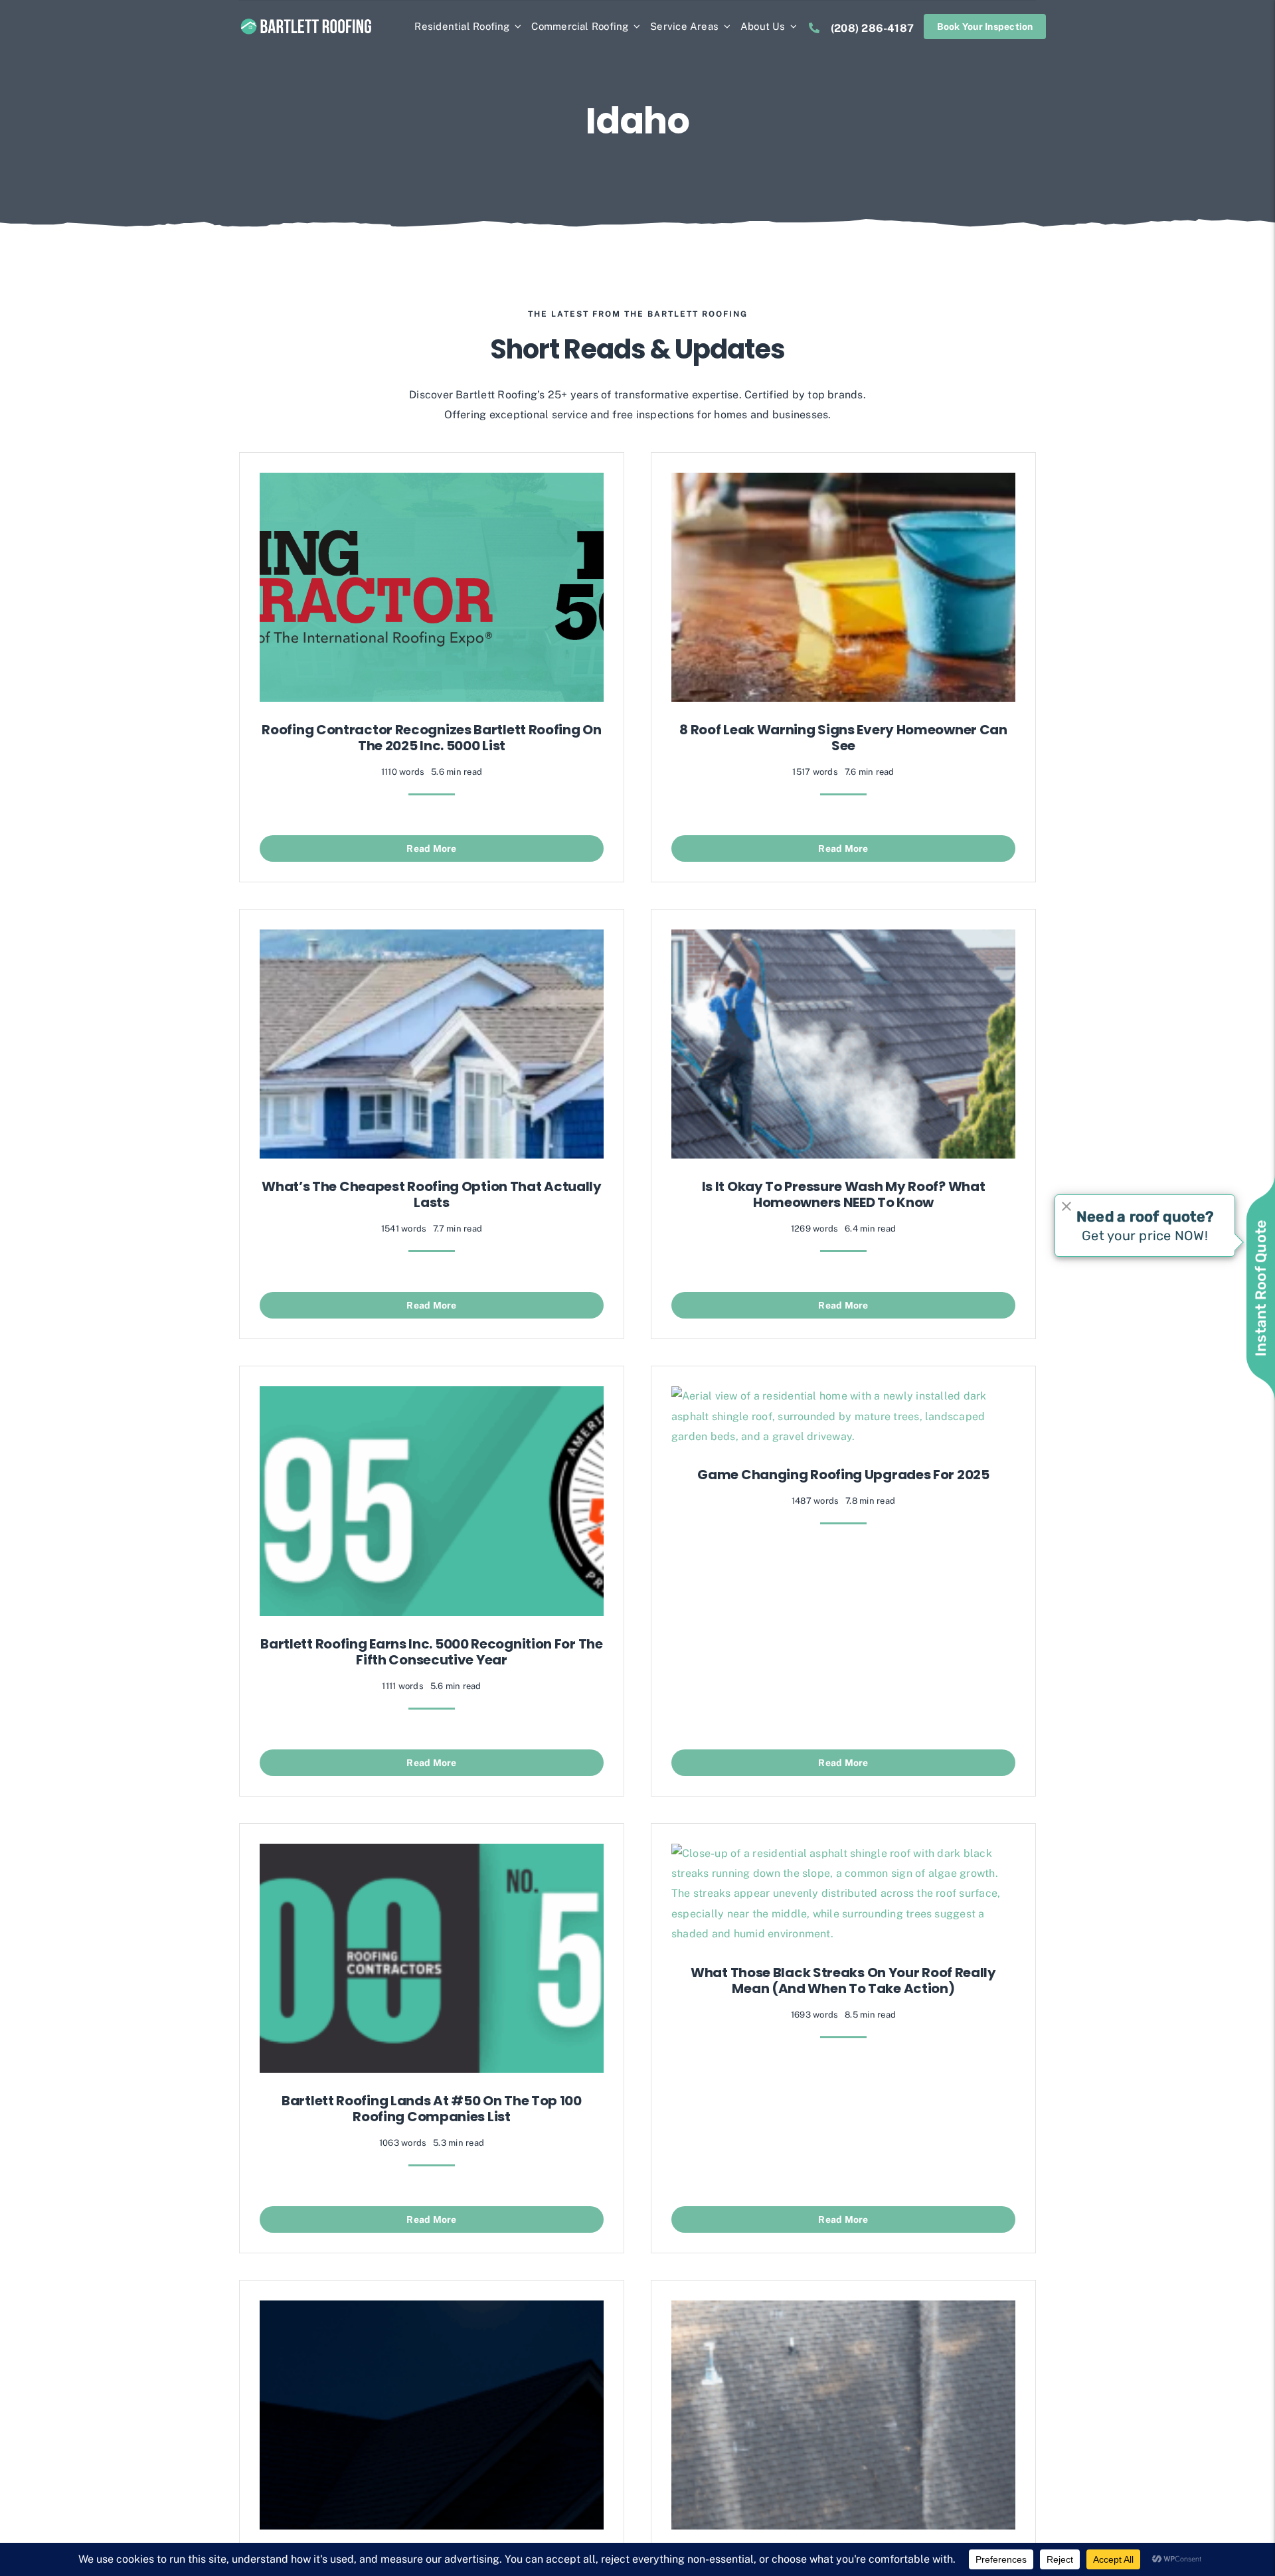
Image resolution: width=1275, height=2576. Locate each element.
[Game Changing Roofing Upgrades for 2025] (843, 1396)
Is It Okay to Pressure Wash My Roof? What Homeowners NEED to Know (844, 1194)
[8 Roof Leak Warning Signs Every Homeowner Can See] (843, 482)
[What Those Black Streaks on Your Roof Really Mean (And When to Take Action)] (843, 1853)
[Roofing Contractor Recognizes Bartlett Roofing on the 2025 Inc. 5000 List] (432, 482)
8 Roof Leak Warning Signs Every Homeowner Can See (843, 738)
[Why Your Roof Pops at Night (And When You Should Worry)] (432, 2310)
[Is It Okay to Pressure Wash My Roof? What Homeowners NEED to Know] (843, 939)
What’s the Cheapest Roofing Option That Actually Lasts (432, 1194)
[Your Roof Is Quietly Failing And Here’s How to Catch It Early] (843, 2310)
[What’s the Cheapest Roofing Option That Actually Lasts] (432, 939)
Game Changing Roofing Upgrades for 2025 (843, 1475)
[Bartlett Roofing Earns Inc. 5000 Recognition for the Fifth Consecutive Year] (432, 1396)
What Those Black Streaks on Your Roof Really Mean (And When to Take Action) (843, 1980)
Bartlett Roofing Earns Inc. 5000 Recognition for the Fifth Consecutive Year (431, 1652)
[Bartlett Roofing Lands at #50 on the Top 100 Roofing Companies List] (432, 1853)
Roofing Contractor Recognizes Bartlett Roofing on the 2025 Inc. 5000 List (431, 738)
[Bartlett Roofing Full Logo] (306, 21)
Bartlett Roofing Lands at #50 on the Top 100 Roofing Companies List (432, 2109)
